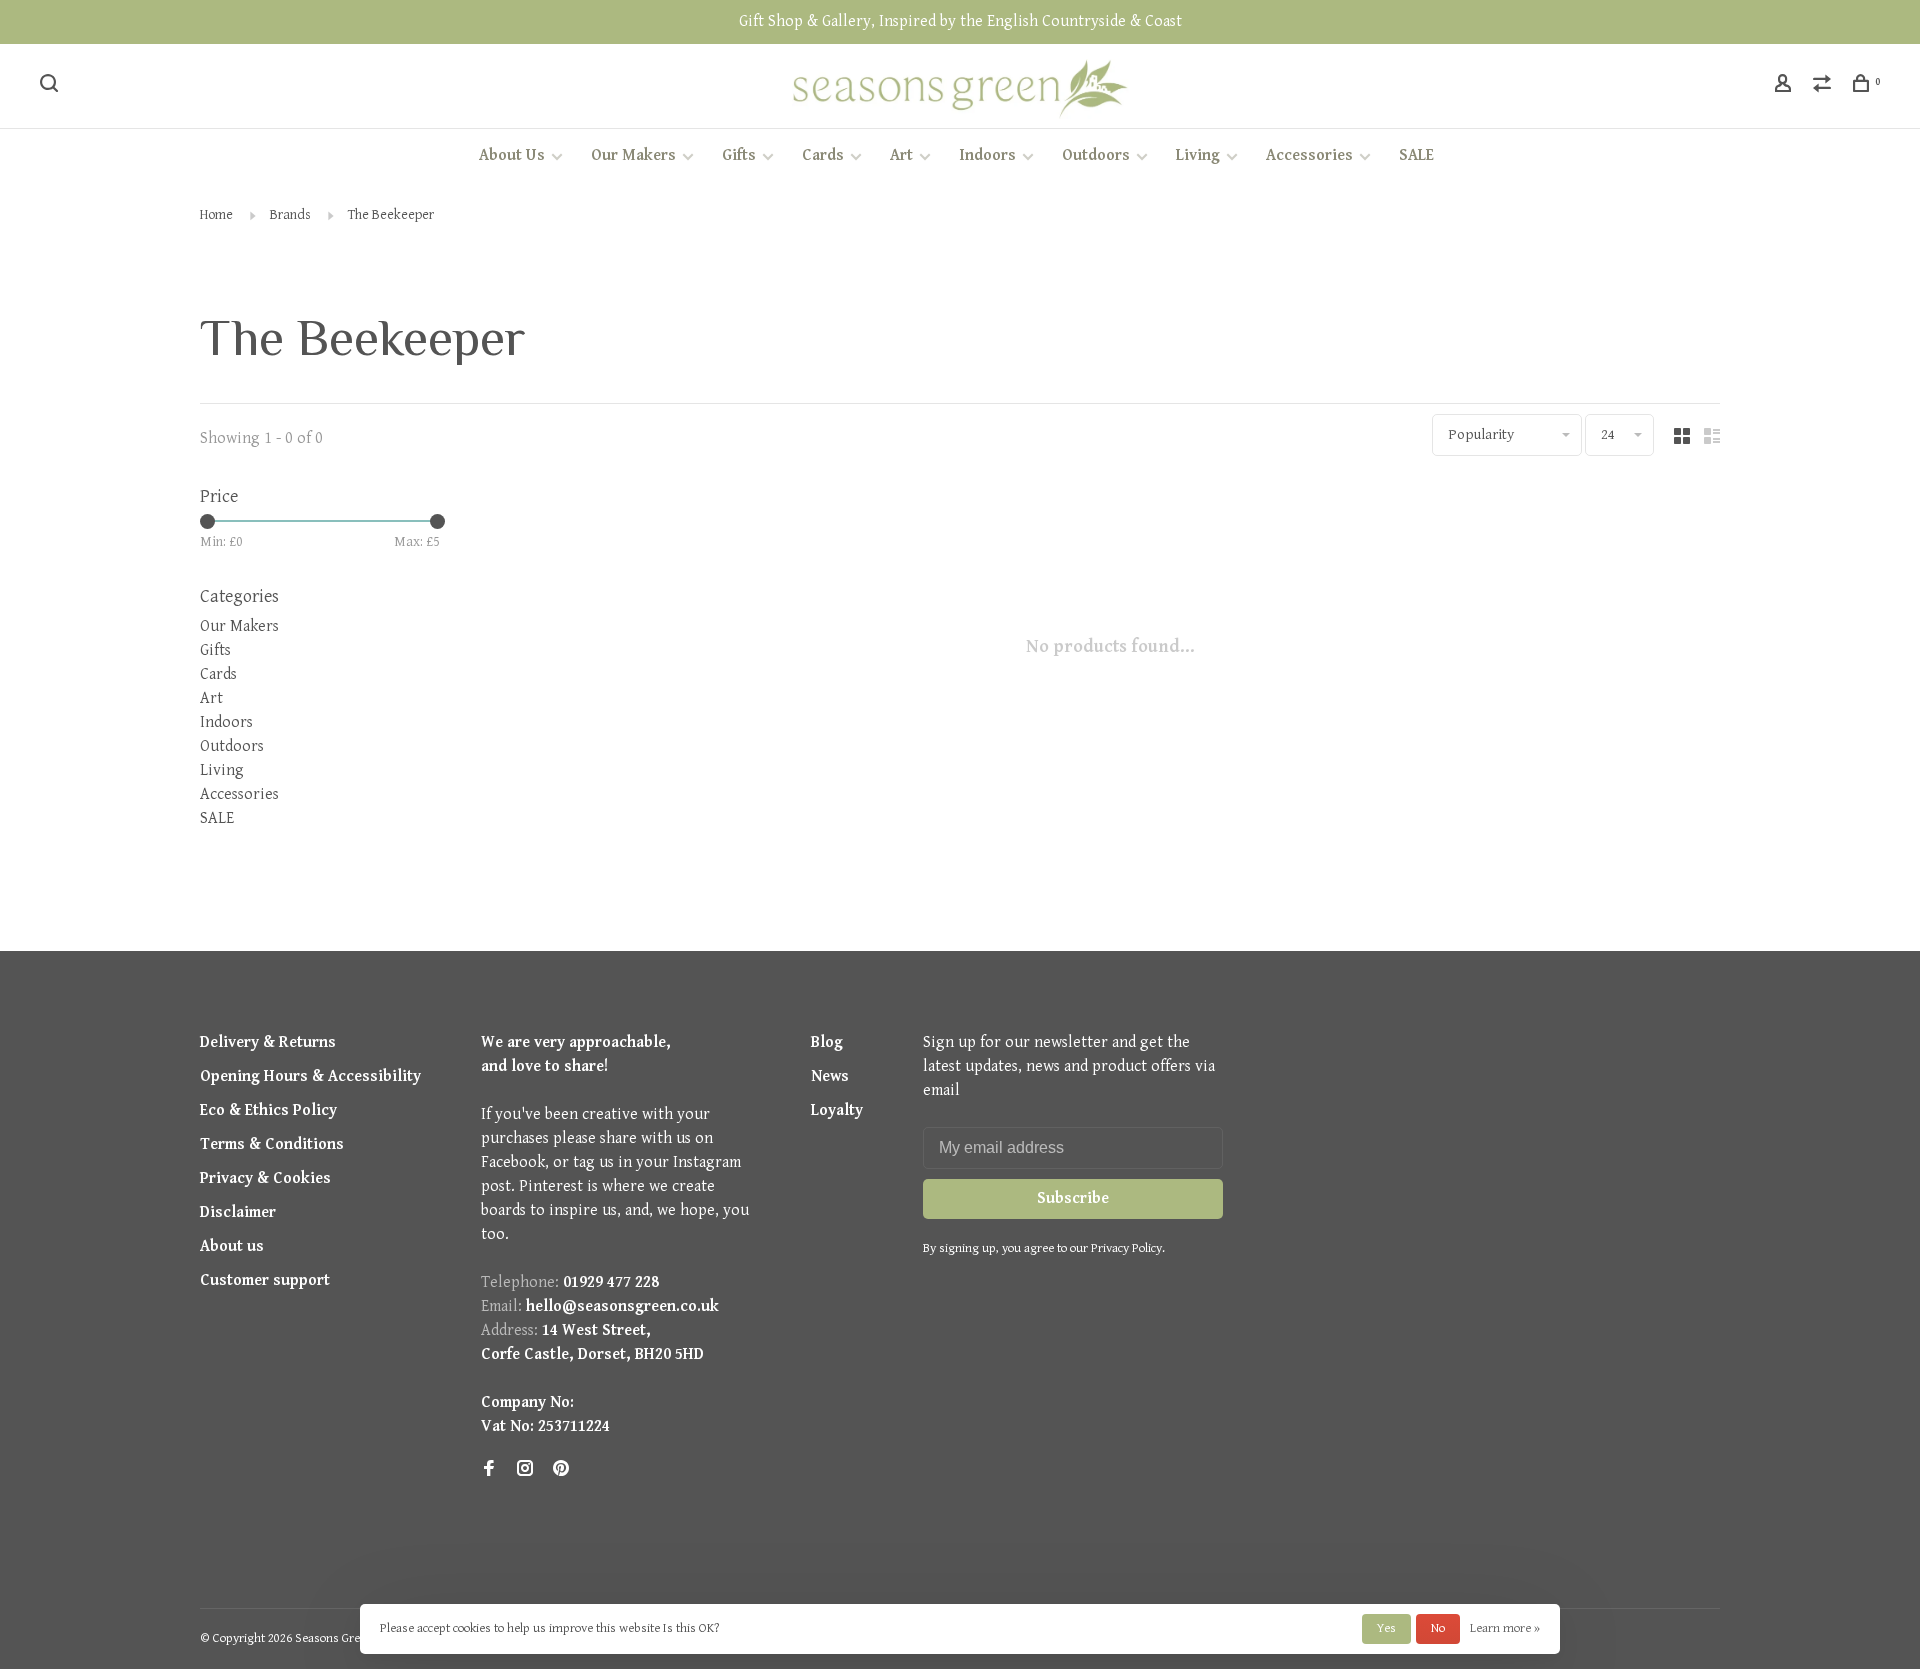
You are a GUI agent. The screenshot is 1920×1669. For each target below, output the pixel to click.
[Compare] (1824, 87)
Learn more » (1505, 1628)
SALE (1416, 155)
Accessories (1309, 155)
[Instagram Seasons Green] (525, 1470)
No (1438, 1628)
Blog (827, 1042)
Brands (290, 215)
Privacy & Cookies (265, 1178)
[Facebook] (489, 1470)
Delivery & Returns (268, 1042)
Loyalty (837, 1110)
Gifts (739, 155)
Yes (1386, 1628)
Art (901, 155)
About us (232, 1246)
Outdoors (1096, 155)
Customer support (265, 1280)
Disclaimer (238, 1212)
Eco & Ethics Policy (268, 1110)
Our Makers (633, 155)
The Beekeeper (391, 215)
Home (216, 215)
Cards (823, 155)
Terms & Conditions (272, 1144)
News (830, 1076)
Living (1198, 155)
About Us (512, 155)
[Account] (1785, 87)
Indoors (987, 155)
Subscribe (1073, 1198)
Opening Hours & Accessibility (310, 1076)
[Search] (51, 87)
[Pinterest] (561, 1470)
